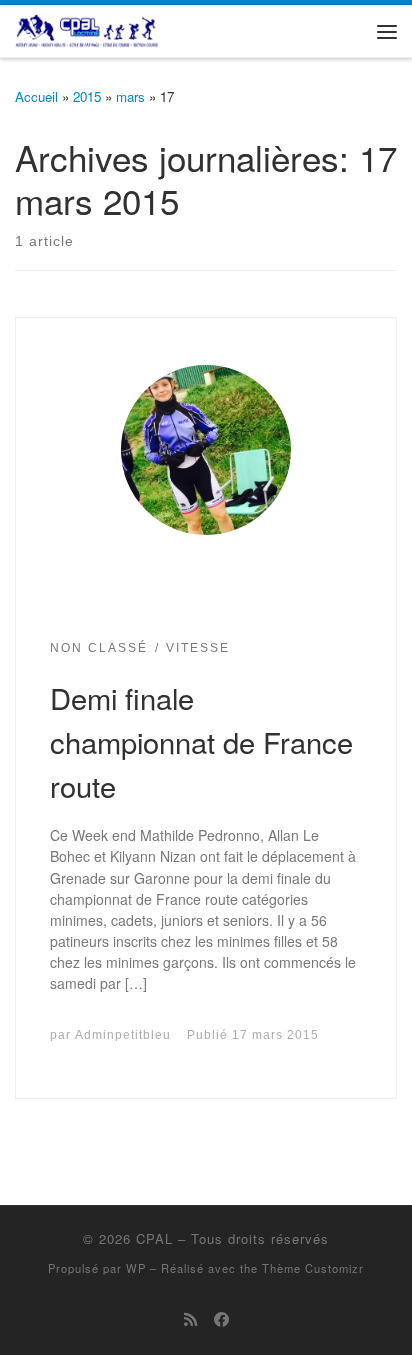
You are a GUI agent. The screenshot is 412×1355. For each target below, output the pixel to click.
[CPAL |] (87, 28)
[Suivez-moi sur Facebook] (221, 1319)
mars (130, 96)
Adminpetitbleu (123, 1034)
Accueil (36, 96)
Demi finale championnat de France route (201, 741)
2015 (87, 96)
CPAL (154, 1238)
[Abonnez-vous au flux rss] (190, 1319)
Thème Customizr (313, 1268)
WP (136, 1268)
